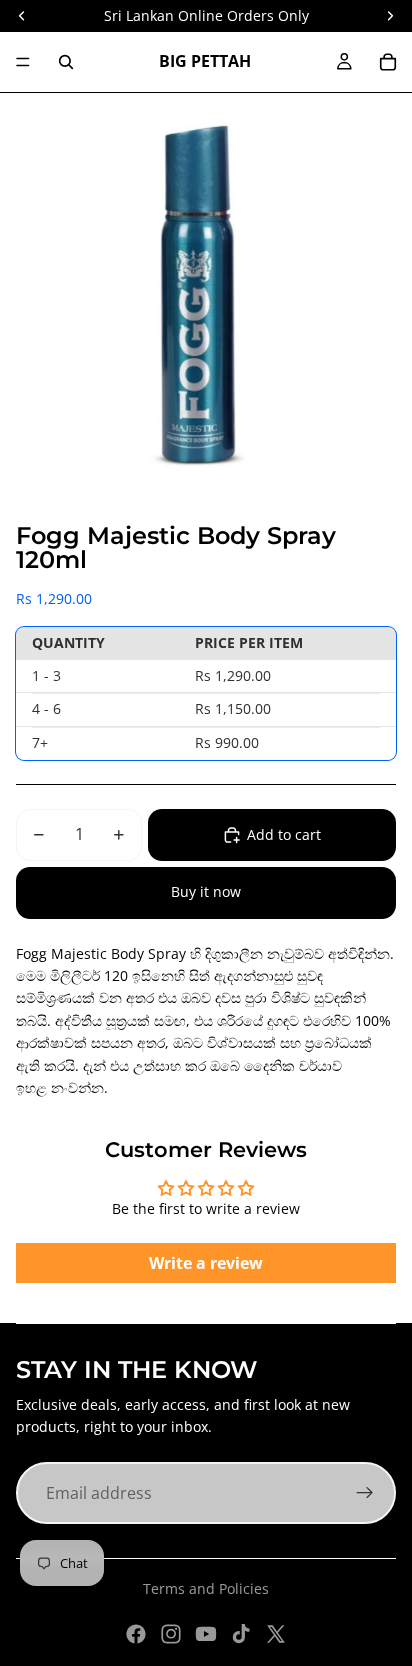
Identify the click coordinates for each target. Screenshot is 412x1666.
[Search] (66, 62)
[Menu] (23, 62)
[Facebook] (136, 1634)
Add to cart (284, 834)
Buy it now (206, 891)
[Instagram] (171, 1634)
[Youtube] (206, 1634)
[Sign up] (365, 1493)
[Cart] (388, 62)
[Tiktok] (241, 1634)
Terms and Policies (206, 1588)
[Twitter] (276, 1634)
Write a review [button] (206, 1263)
